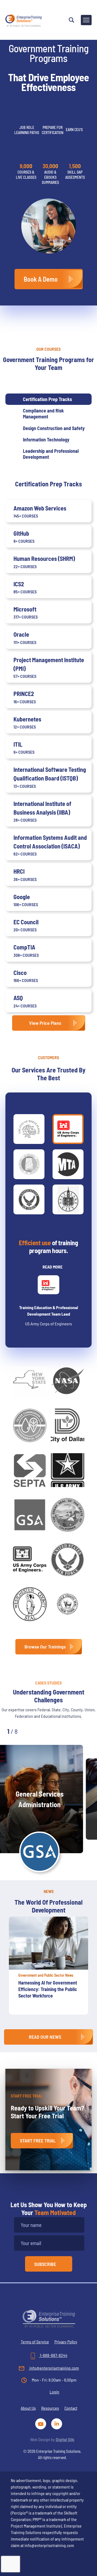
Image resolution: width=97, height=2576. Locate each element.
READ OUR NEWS (45, 2037)
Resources (50, 2408)
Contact (71, 2408)
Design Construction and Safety (54, 428)
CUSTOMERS (48, 1057)
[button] (33, 1731)
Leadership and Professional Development (51, 454)
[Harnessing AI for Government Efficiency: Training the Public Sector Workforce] (48, 1943)
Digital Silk (65, 2439)
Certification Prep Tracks (47, 399)
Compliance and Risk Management (43, 414)
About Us (28, 2408)
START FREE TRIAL (38, 2141)
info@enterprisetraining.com (54, 2368)
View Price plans (45, 1023)
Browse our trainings (45, 1647)
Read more (53, 1267)
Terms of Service (35, 2342)
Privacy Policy (66, 2342)
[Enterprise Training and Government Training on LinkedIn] (57, 2423)
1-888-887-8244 (53, 2355)
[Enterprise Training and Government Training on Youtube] (42, 2423)
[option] (48, 1968)
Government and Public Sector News (46, 1975)
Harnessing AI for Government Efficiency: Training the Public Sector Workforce (48, 1989)
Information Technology (46, 440)
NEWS (49, 1891)
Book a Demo (41, 279)
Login (54, 2392)
